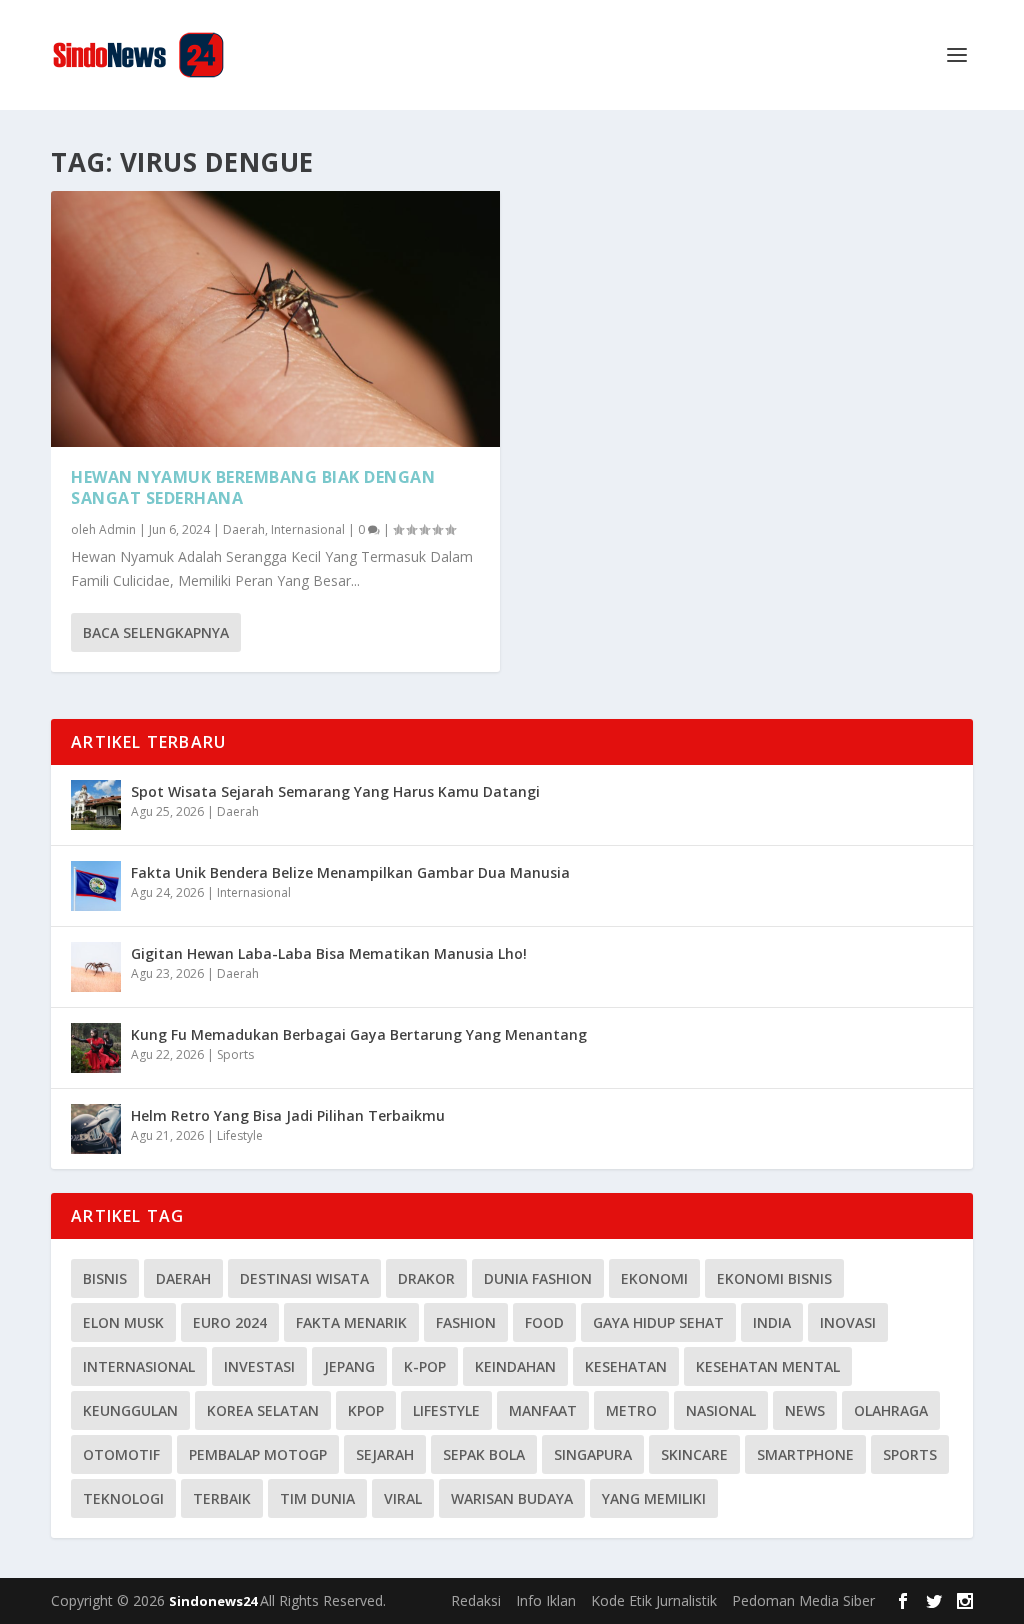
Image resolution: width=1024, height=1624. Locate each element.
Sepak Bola (484, 1454)
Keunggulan (130, 1410)
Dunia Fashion (538, 1278)
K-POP (425, 1366)
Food (544, 1322)
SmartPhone (805, 1454)
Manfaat (543, 1410)
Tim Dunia (317, 1498)
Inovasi (848, 1322)
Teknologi (123, 1498)
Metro (631, 1410)
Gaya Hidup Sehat (658, 1322)
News (805, 1410)
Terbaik (222, 1498)
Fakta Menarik (351, 1322)
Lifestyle (240, 1135)
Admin (117, 529)
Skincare (694, 1454)
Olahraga (891, 1410)
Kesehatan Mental (768, 1366)
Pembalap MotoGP (258, 1454)
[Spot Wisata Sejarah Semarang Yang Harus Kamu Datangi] (96, 805)
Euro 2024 (230, 1322)
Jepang (349, 1366)
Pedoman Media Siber (803, 1600)
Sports (235, 1054)
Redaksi (476, 1600)
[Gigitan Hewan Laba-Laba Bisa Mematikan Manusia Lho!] (96, 967)
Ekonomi (654, 1278)
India (772, 1322)
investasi (259, 1366)
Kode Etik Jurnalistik (654, 1600)
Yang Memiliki (654, 1498)
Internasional (308, 529)
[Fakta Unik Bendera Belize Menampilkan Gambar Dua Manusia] (96, 886)
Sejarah (385, 1454)
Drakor (426, 1278)
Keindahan (515, 1366)
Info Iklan (546, 1600)
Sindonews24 (214, 1601)
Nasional (721, 1410)
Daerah (244, 529)
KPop (366, 1410)
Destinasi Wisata (304, 1278)
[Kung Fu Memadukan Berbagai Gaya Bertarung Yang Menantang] (96, 1048)
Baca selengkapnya (156, 632)
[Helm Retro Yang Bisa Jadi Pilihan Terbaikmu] (96, 1129)
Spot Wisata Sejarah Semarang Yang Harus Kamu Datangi (335, 791)
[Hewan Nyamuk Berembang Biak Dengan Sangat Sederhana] (275, 319)
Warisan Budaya (512, 1498)
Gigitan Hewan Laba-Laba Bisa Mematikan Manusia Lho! (329, 953)
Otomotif (121, 1454)
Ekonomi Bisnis (774, 1278)
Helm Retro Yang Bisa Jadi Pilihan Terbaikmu (288, 1115)
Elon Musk (123, 1322)
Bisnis (105, 1278)
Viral (403, 1498)
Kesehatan (626, 1366)
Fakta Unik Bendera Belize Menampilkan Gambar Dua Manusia (350, 872)
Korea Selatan (263, 1410)
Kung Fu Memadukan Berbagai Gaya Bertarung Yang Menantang (359, 1034)
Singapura (593, 1454)
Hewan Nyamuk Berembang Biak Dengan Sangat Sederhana (253, 487)
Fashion (466, 1322)
